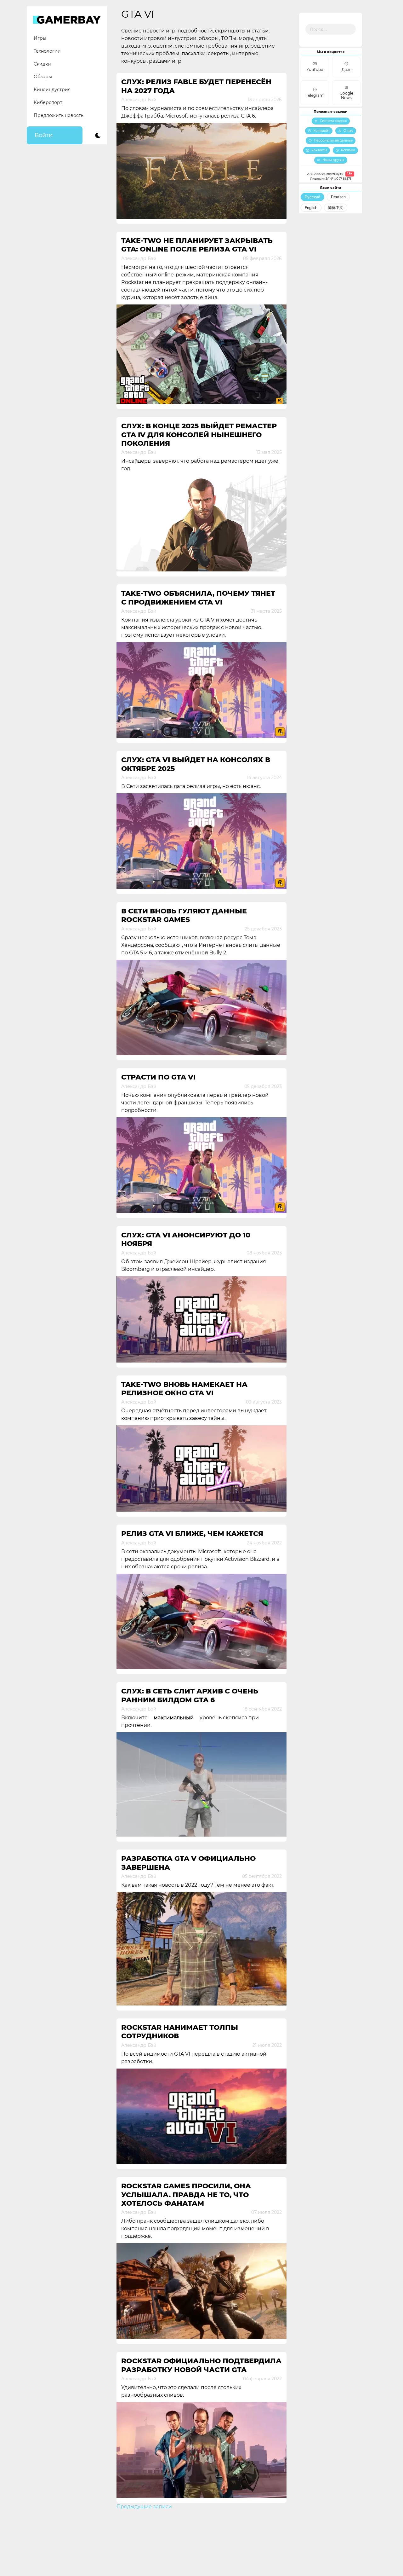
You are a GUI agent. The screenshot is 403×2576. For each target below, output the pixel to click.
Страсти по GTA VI (158, 1077)
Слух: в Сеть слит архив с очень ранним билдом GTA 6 (190, 1695)
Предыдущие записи (144, 2507)
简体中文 (336, 208)
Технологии (47, 51)
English (311, 208)
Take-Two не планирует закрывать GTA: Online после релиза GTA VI (197, 245)
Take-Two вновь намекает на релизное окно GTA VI (184, 1389)
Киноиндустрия (52, 90)
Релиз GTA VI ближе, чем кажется (192, 1534)
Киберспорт (48, 102)
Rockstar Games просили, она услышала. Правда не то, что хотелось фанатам (186, 2195)
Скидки (42, 64)
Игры (40, 38)
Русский (312, 197)
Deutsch (338, 197)
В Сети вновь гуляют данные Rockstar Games (184, 915)
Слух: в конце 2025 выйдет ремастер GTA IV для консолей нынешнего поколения (199, 435)
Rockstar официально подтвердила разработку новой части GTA (201, 2365)
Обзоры (43, 77)
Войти (44, 135)
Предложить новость (59, 115)
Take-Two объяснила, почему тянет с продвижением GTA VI (198, 598)
